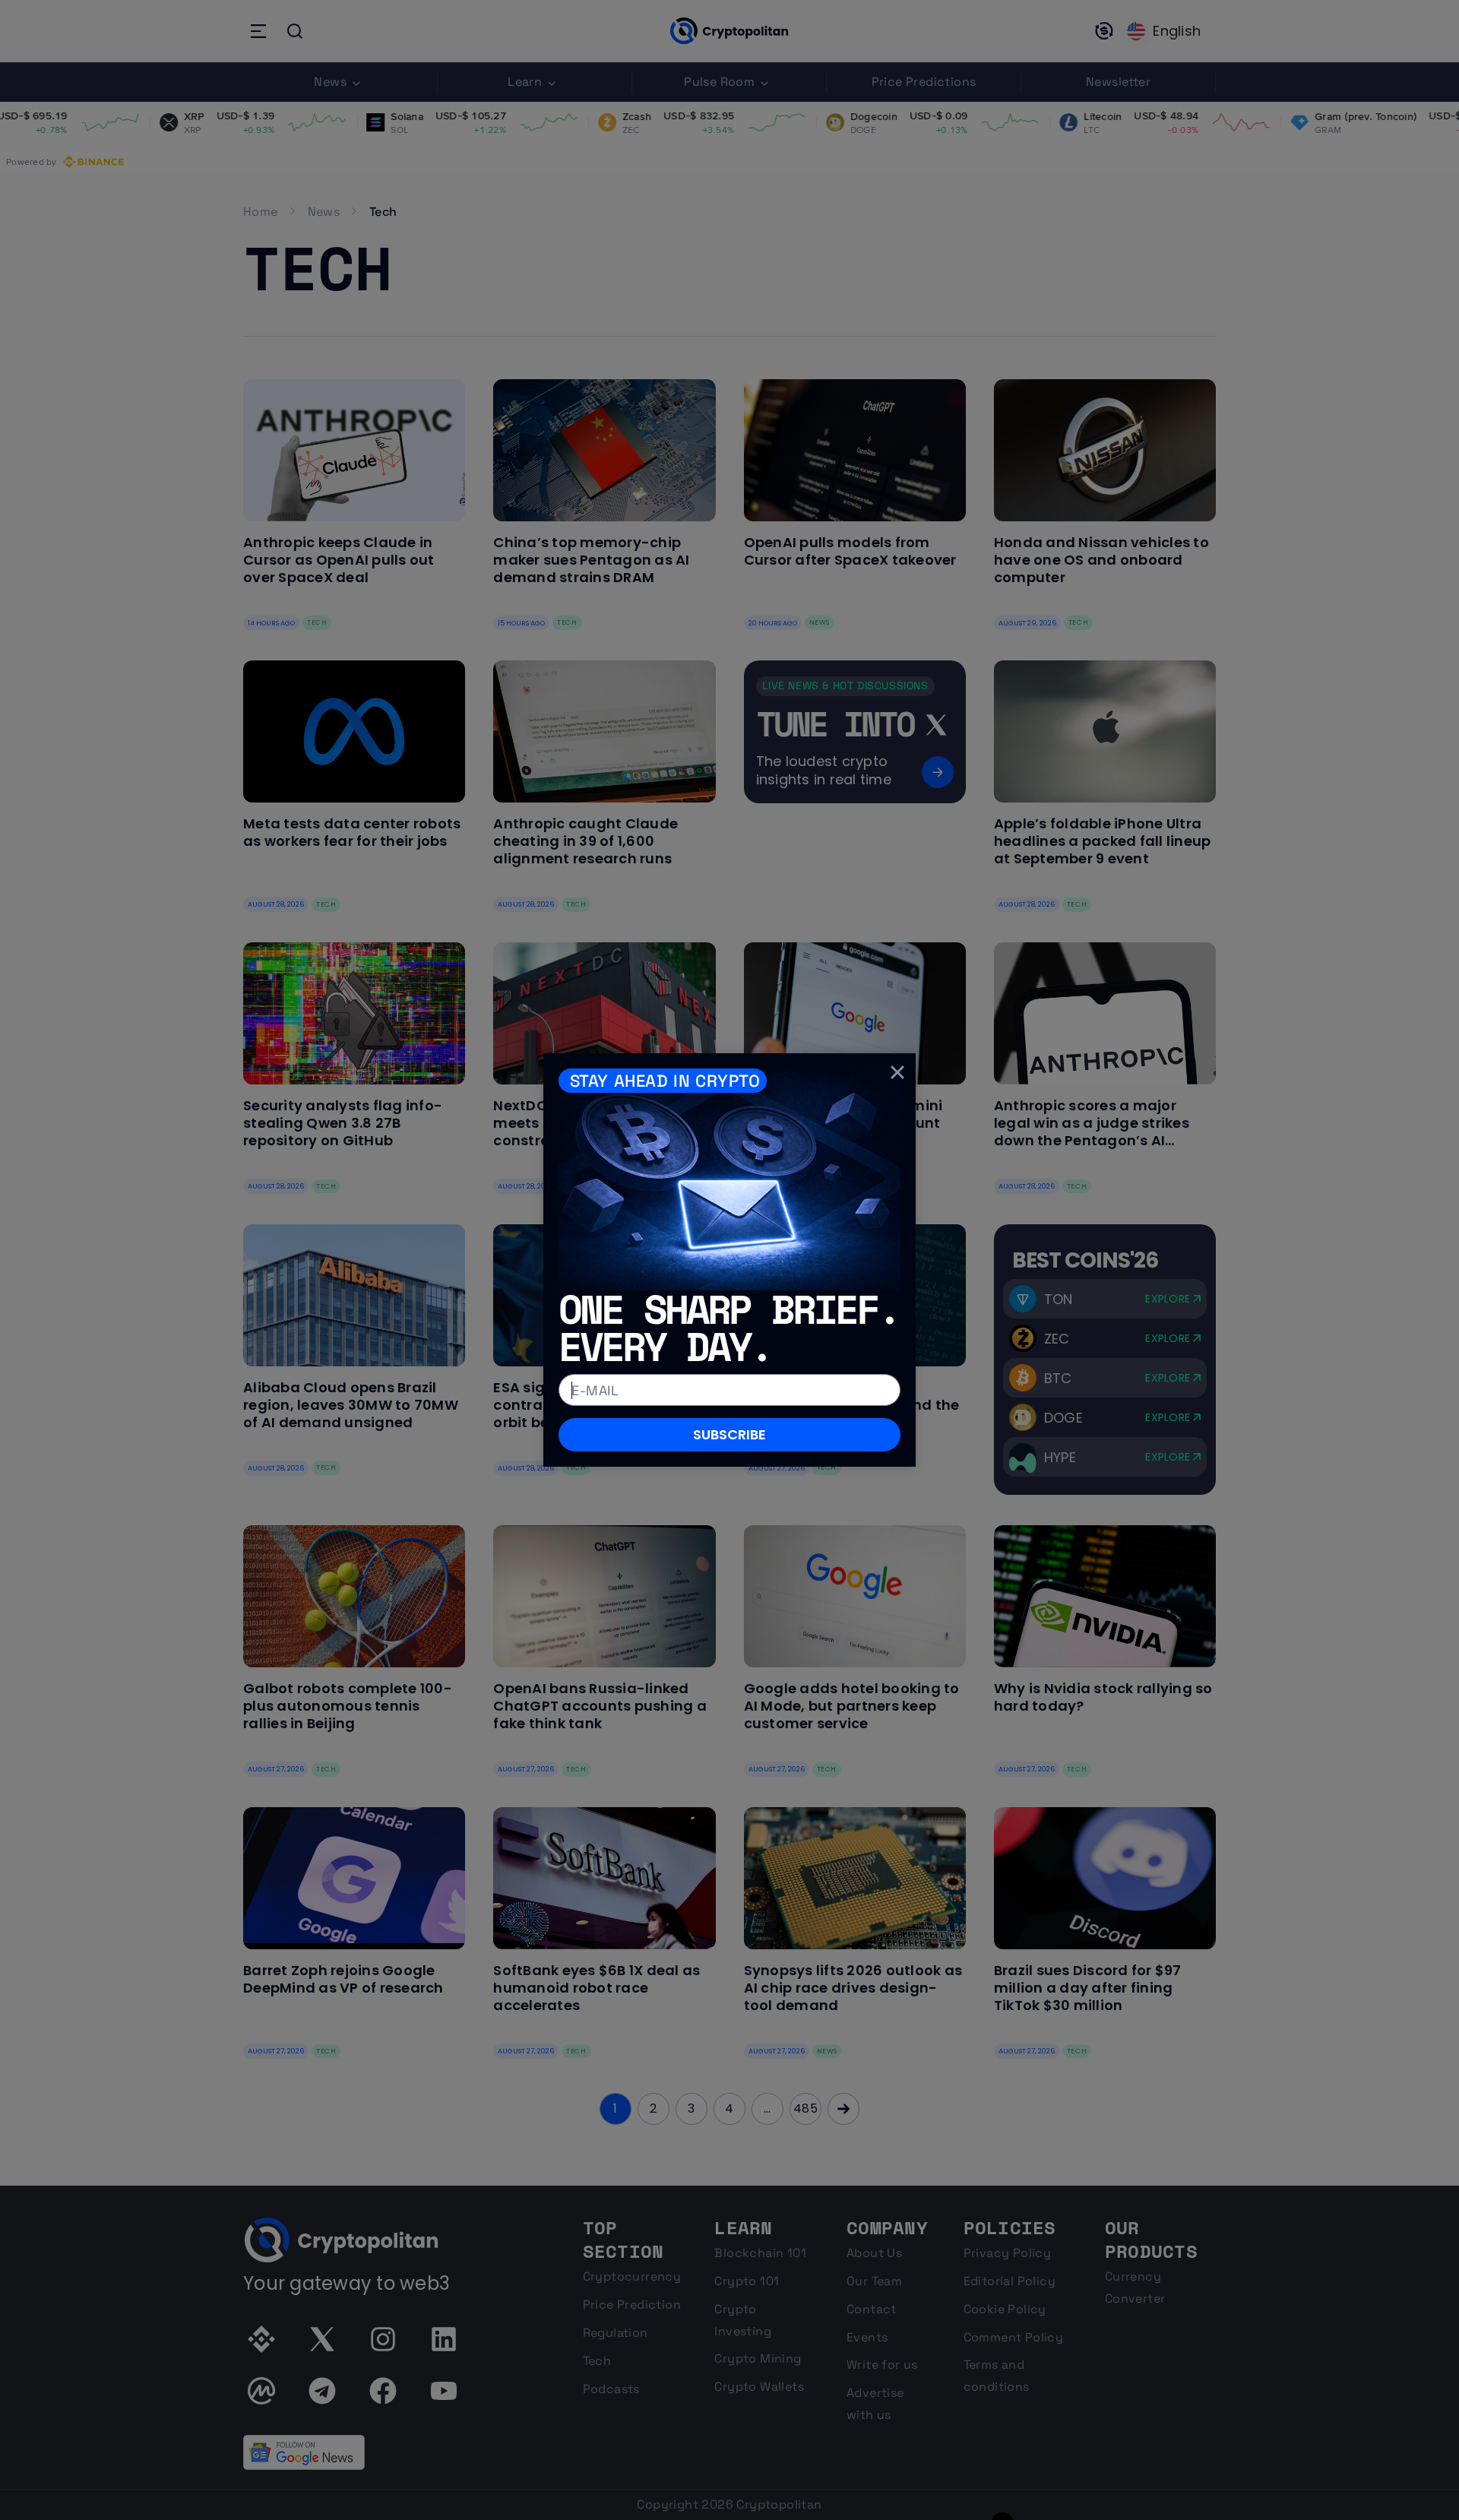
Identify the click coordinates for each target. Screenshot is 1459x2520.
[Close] (897, 1072)
